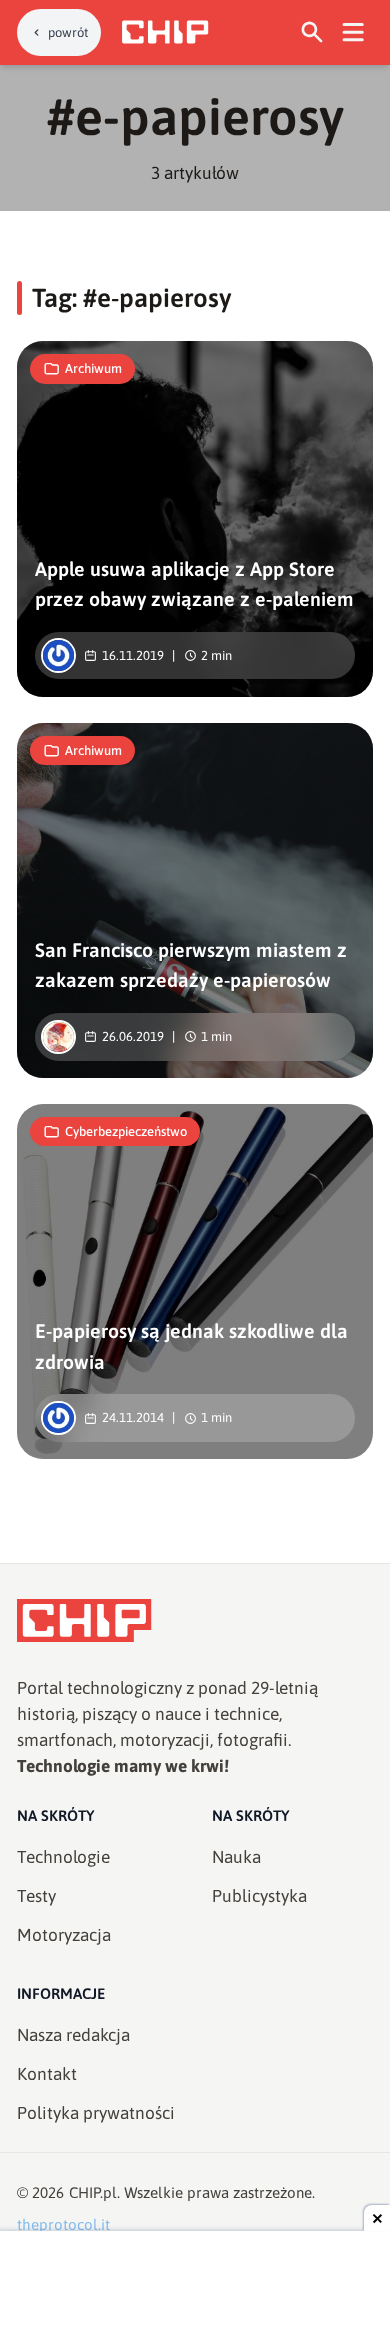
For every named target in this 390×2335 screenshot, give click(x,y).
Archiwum (93, 368)
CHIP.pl (93, 2192)
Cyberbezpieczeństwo (126, 1131)
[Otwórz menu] (353, 32)
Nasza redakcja (73, 2035)
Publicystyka (259, 1896)
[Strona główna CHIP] (165, 32)
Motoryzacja (64, 1935)
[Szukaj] (312, 32)
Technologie (63, 1857)
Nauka (236, 1857)
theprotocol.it (63, 2224)
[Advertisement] (195, 2285)
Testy (36, 1896)
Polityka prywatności (96, 2113)
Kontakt (47, 2074)
